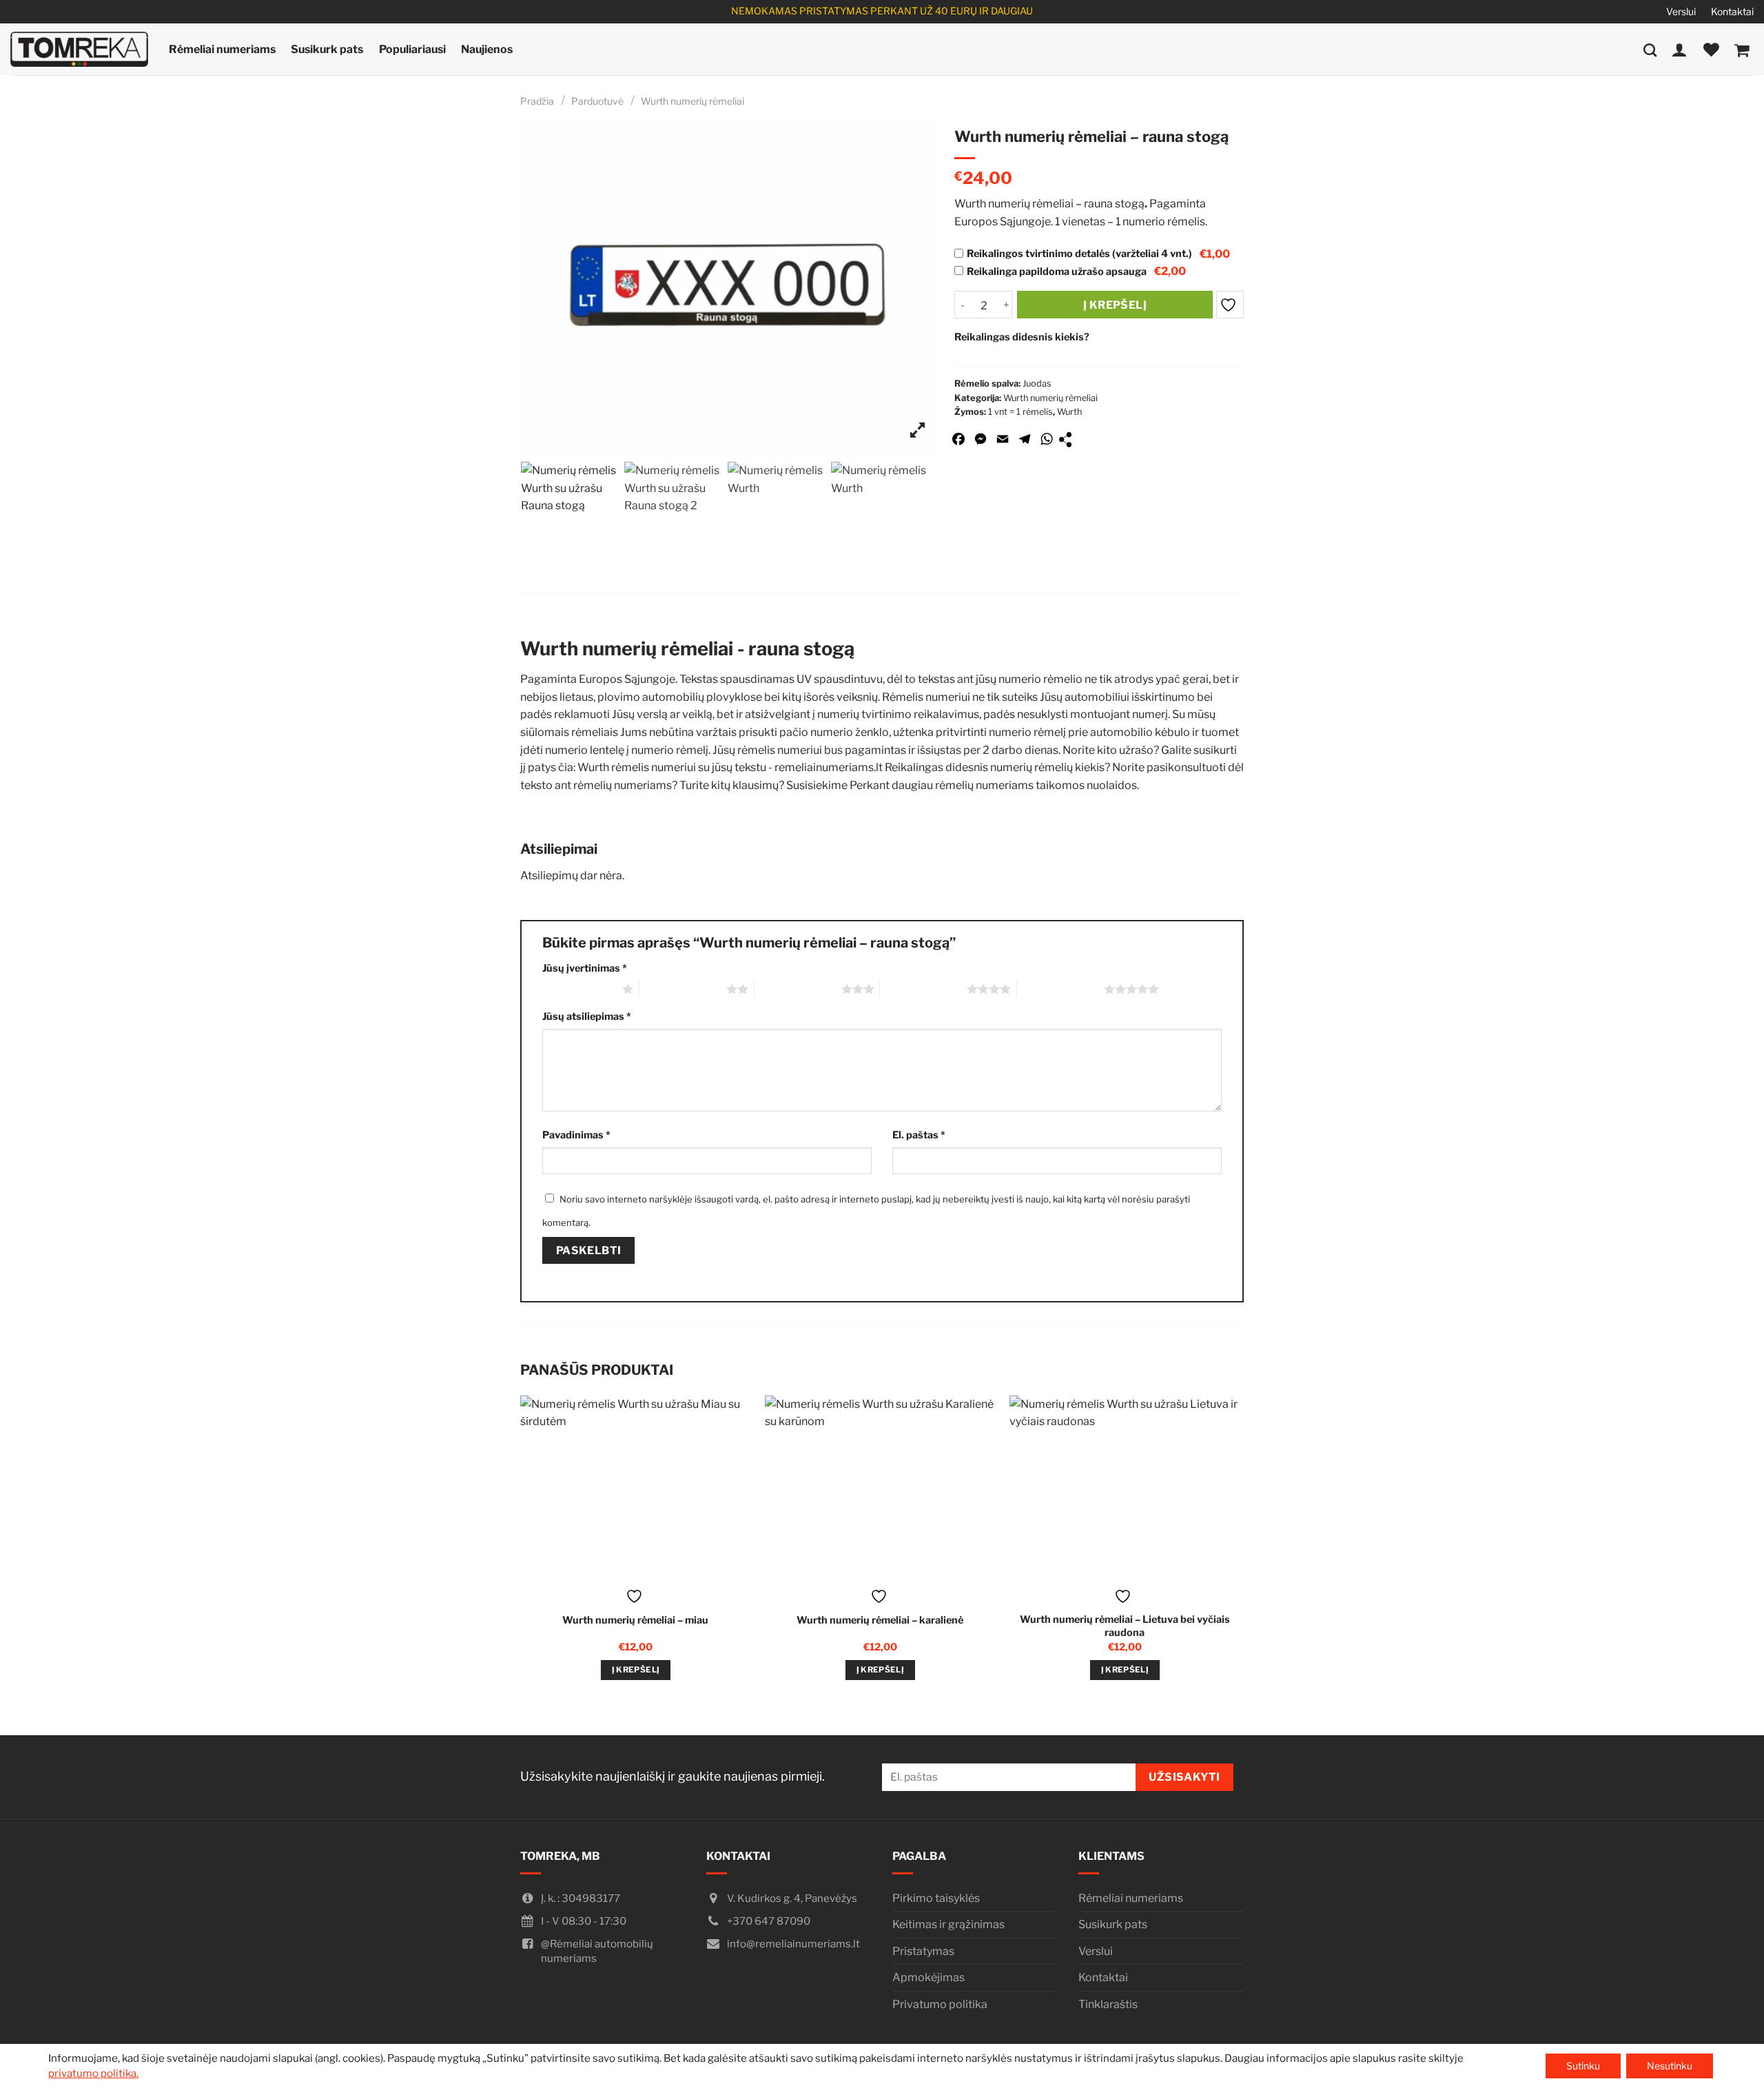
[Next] (1238, 1550)
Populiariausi (412, 49)
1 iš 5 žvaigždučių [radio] (579, 989)
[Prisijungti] (1680, 50)
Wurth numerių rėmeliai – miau (635, 1620)
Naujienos (487, 49)
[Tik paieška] (1650, 49)
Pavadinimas (576, 1135)
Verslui (1681, 11)
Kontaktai (1732, 11)
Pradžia (537, 101)
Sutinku (1583, 2066)
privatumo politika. (93, 2074)
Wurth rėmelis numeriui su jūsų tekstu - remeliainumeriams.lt (730, 767)
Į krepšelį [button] (636, 1670)
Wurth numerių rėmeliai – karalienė (880, 1620)
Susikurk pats (327, 49)
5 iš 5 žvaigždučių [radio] (1060, 989)
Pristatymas (923, 1951)
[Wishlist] (1711, 50)
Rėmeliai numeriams (222, 49)
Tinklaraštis (1108, 2004)
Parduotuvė (597, 101)
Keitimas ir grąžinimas (948, 1924)
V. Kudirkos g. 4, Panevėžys (792, 1898)
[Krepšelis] (1742, 50)
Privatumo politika (940, 2004)
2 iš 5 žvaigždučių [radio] (683, 989)
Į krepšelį (1115, 305)
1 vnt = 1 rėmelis (1021, 412)
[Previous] (522, 1550)
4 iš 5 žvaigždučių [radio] (923, 989)
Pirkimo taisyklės (936, 1898)
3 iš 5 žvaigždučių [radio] (798, 989)
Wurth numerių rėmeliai (693, 101)
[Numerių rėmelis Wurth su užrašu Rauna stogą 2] (675, 513)
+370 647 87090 (769, 1921)
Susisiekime (817, 785)
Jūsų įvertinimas (585, 968)
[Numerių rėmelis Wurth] (779, 513)
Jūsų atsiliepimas (587, 1016)
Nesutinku (1670, 2066)
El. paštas (919, 1135)
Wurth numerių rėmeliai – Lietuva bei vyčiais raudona (1125, 1626)
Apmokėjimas (929, 1977)
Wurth (1069, 412)
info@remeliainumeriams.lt (793, 1944)
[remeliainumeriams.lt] (79, 49)
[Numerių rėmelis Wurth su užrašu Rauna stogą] (572, 513)
